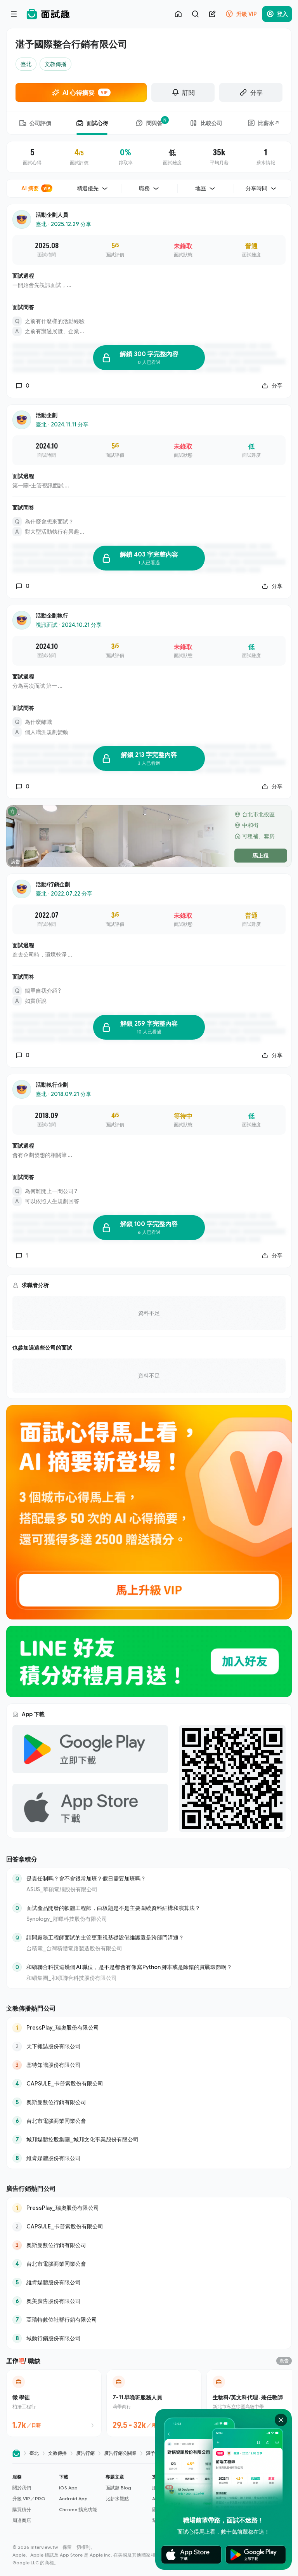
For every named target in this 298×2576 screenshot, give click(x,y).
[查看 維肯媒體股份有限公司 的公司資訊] (149, 2158)
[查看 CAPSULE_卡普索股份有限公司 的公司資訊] (149, 2084)
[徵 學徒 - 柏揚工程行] (54, 2403)
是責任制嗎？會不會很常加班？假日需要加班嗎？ (86, 1878)
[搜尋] (195, 14)
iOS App (68, 2488)
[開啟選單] (14, 14)
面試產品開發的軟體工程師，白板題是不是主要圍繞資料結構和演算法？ (113, 1908)
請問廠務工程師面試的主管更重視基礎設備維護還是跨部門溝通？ (105, 1937)
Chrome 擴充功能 (78, 2509)
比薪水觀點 (117, 2499)
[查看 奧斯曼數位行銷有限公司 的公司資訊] (149, 2102)
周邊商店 (22, 2520)
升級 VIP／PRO (29, 2499)
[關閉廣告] (281, 2420)
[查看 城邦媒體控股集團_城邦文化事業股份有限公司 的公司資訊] (149, 2139)
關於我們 (22, 2488)
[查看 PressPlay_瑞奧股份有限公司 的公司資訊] (149, 2028)
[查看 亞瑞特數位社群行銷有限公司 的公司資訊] (149, 2320)
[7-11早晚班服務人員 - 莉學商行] (154, 2403)
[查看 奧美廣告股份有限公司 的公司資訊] (149, 2301)
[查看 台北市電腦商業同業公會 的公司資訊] (149, 2121)
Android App (73, 2499)
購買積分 (22, 2509)
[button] (33, 2499)
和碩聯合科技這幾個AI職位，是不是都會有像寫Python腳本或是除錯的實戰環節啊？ (129, 1967)
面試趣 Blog (118, 2488)
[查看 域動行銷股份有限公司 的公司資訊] (149, 2338)
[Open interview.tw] (16, 2453)
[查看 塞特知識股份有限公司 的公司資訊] (149, 2065)
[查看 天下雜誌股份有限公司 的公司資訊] (149, 2046)
